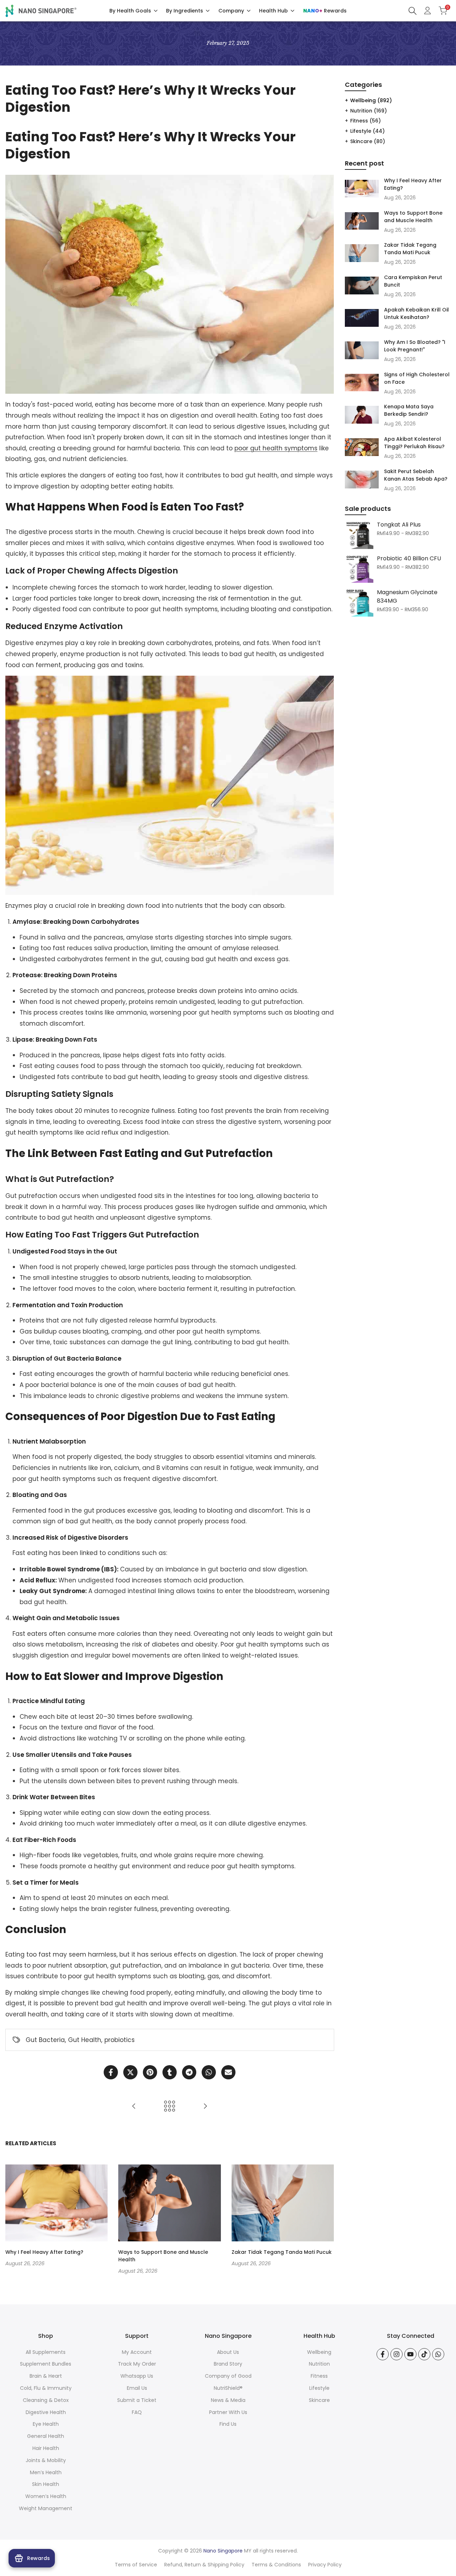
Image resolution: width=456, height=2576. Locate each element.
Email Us (137, 2388)
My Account (137, 2352)
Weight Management (46, 2508)
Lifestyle (367, 131)
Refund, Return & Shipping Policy (204, 2565)
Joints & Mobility (46, 2460)
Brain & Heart (46, 2376)
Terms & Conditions (276, 2565)
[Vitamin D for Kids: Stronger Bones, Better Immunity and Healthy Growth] (134, 2106)
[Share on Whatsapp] (209, 2072)
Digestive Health (46, 2412)
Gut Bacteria (45, 2040)
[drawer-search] (413, 11)
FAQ (137, 2412)
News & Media (228, 2400)
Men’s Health (46, 2472)
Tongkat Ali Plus (399, 525)
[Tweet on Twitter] (130, 2072)
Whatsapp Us (137, 2376)
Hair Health (46, 2448)
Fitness (366, 121)
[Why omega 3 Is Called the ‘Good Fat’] (205, 2106)
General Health (46, 2436)
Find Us (228, 2424)
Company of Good (228, 2376)
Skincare (368, 141)
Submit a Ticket (137, 2400)
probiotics (120, 2040)
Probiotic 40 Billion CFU (409, 558)
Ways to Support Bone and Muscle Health (413, 217)
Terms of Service (136, 2565)
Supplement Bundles (46, 2364)
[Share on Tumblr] (170, 2072)
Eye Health (46, 2424)
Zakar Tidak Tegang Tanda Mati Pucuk (282, 2252)
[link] (359, 535)
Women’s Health (46, 2496)
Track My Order (137, 2364)
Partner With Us (228, 2412)
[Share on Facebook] (111, 2072)
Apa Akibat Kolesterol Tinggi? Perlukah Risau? (414, 443)
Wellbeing (371, 100)
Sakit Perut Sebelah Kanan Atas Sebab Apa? (416, 475)
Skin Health (46, 2484)
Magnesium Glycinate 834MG (407, 596)
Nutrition (369, 111)
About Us (228, 2352)
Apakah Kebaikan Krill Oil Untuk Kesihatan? (416, 313)
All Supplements (46, 2352)
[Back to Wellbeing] (170, 2106)
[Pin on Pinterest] (150, 2072)
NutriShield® (228, 2388)
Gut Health (85, 2040)
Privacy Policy (325, 2565)
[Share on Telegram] (189, 2072)
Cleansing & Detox (46, 2400)
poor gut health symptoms (276, 448)
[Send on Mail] (228, 2072)
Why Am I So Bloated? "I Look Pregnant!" (415, 346)
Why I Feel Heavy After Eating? (44, 2252)
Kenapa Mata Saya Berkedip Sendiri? (409, 410)
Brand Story (228, 2364)
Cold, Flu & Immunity (46, 2388)
